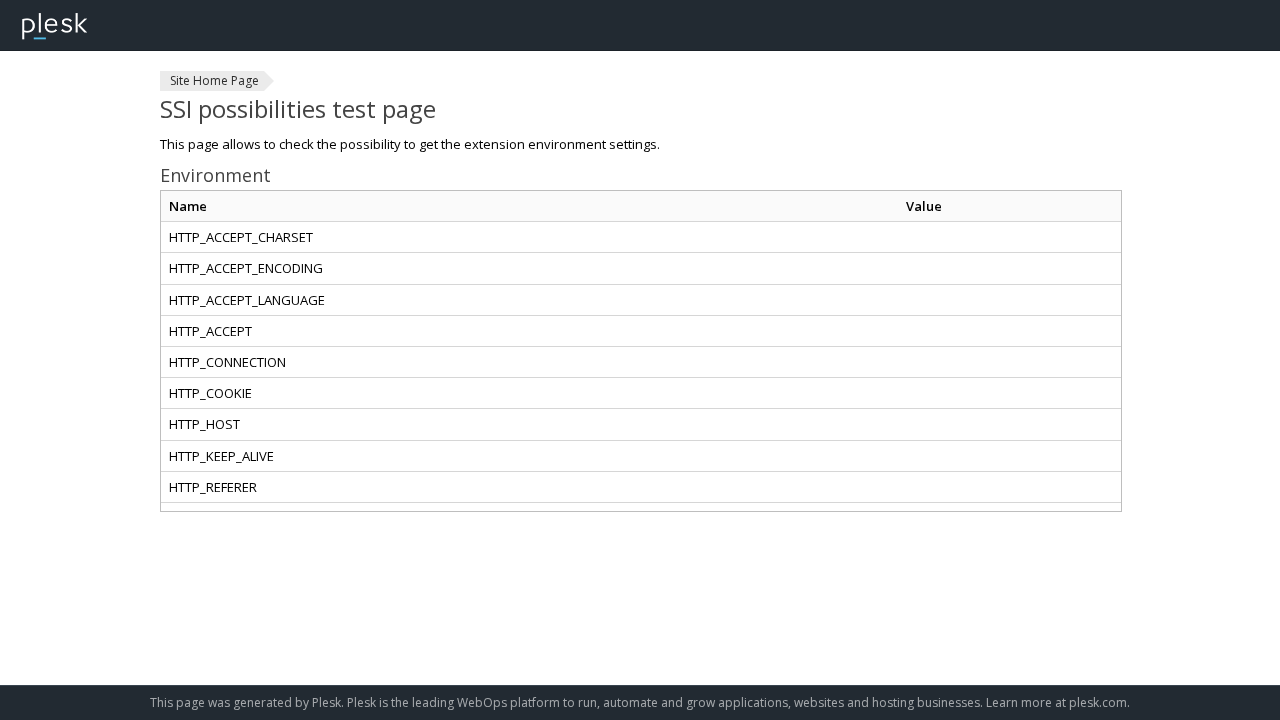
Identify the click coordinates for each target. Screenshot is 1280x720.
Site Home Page (214, 80)
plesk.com (1098, 702)
